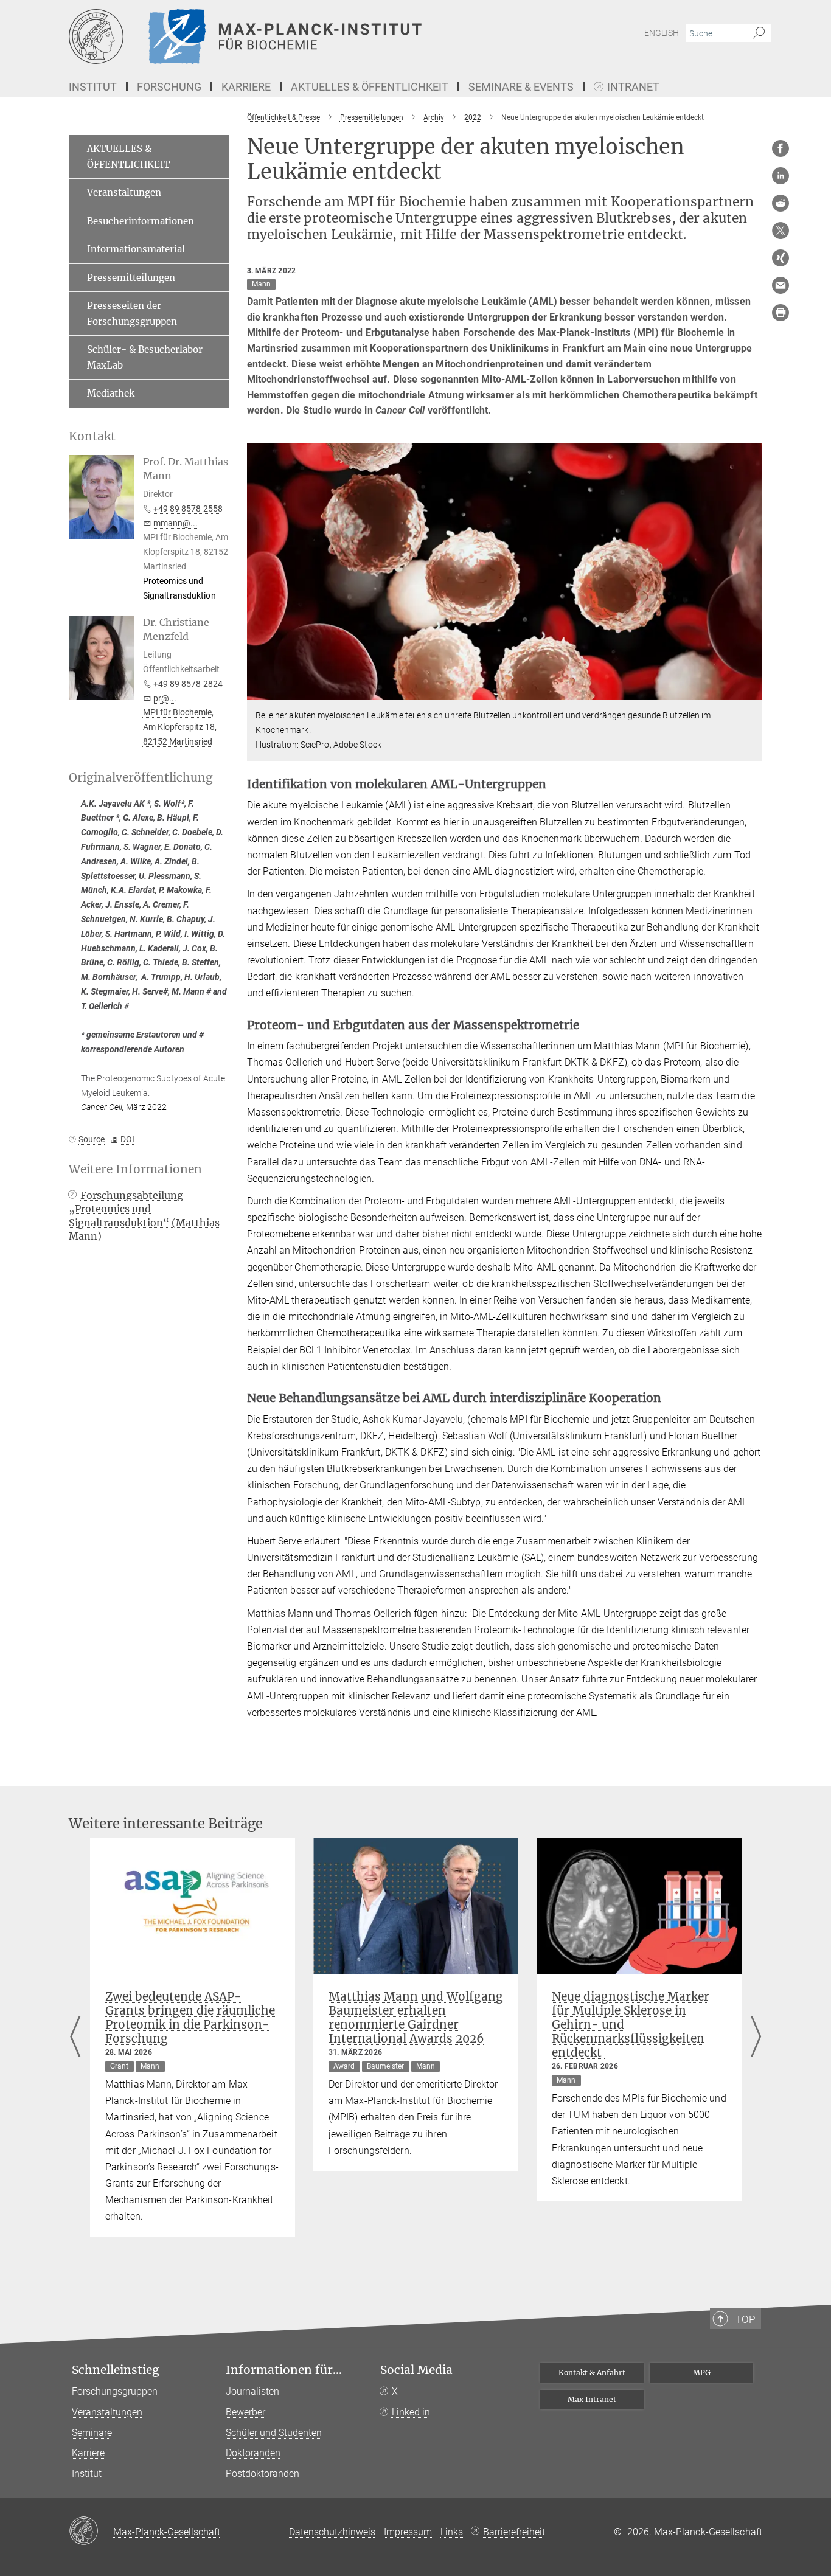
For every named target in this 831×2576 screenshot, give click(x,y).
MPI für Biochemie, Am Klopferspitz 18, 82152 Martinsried (180, 727)
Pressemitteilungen (131, 278)
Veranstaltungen (124, 193)
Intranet (633, 87)
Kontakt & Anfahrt (592, 2373)
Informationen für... (284, 2370)
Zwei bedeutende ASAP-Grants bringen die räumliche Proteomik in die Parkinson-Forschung (190, 2017)
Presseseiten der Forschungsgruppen (132, 314)
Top (745, 2319)
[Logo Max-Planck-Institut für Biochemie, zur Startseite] (297, 36)
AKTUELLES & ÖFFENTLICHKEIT (128, 157)
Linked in (411, 2412)
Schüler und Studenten (274, 2433)
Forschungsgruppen (115, 2391)
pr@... (165, 698)
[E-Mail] (781, 285)
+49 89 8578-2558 (188, 509)
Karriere (88, 2453)
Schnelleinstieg (116, 2370)
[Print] (781, 313)
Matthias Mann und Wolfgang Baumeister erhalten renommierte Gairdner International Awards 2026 (416, 2017)
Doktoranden (253, 2453)
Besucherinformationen (141, 221)
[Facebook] (781, 148)
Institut (87, 2474)
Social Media (416, 2370)
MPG (702, 2373)
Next (756, 2038)
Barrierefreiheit (514, 2532)
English (662, 33)
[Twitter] (781, 231)
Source (92, 1139)
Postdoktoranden (263, 2474)
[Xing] (781, 258)
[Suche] (759, 33)
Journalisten (252, 2391)
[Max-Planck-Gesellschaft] (91, 2532)
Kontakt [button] (92, 436)
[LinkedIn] (781, 176)
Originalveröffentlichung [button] (141, 778)
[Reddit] (781, 203)
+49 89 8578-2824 (188, 684)
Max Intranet (592, 2399)
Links (452, 2532)
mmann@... (176, 523)
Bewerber (245, 2412)
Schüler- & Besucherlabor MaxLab (145, 357)
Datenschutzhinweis (332, 2532)
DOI (127, 1139)
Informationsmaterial (136, 249)
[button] (752, 691)
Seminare (92, 2433)
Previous (75, 2038)
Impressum (408, 2532)
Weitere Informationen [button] (135, 1169)
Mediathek (111, 393)
